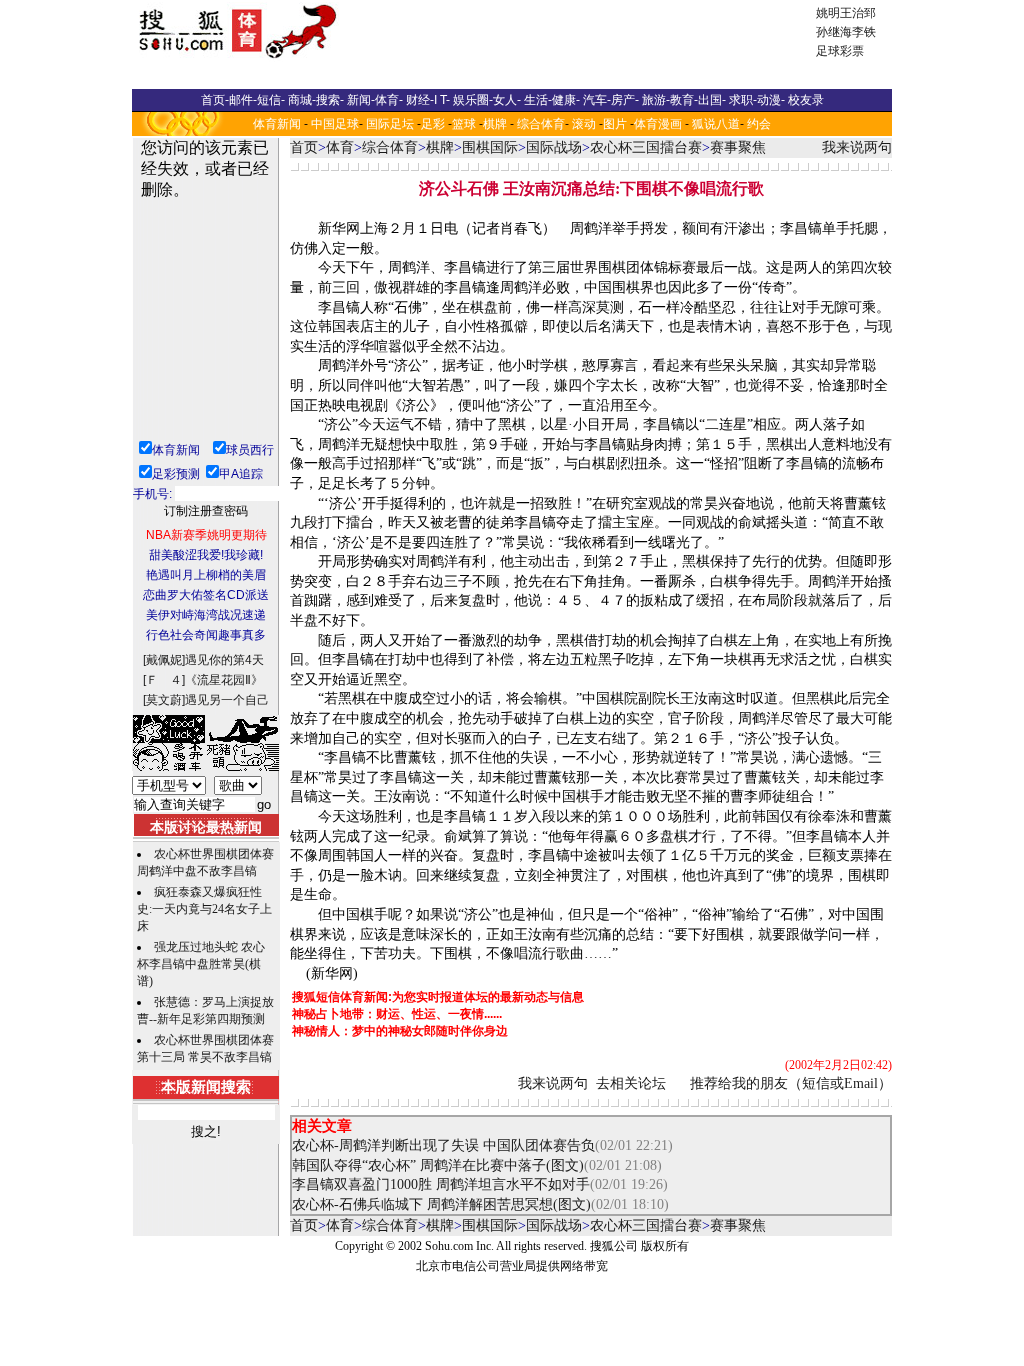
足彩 (433, 124)
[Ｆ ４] (164, 680)
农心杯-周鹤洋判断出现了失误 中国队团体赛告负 (443, 1145)
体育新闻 (277, 124)
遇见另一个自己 (227, 700)
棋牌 (495, 124)
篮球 (464, 124)
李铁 (864, 32)
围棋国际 (490, 147)
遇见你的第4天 (224, 660)
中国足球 (335, 124)
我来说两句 (857, 147)
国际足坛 (390, 124)
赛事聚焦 (738, 147)
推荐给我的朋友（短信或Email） (791, 1083)
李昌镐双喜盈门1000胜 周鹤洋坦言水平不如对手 (441, 1184)
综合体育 (541, 124)
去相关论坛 (631, 1083)
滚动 (584, 124)
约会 (759, 124)
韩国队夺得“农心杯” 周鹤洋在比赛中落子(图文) (438, 1165)
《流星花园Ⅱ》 (224, 680)
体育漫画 (658, 124)
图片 (615, 124)
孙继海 (834, 32)
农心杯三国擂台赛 (646, 147)
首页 (304, 147)
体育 (340, 147)
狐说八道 (716, 124)
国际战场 (554, 147)
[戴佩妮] (164, 660)
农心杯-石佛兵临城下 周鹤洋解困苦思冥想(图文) (441, 1204)
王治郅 (858, 13)
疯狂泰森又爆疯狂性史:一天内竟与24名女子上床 (204, 909)
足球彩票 (840, 51)
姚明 (828, 13)
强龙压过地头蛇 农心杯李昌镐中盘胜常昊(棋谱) (201, 964)
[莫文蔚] (164, 700)
